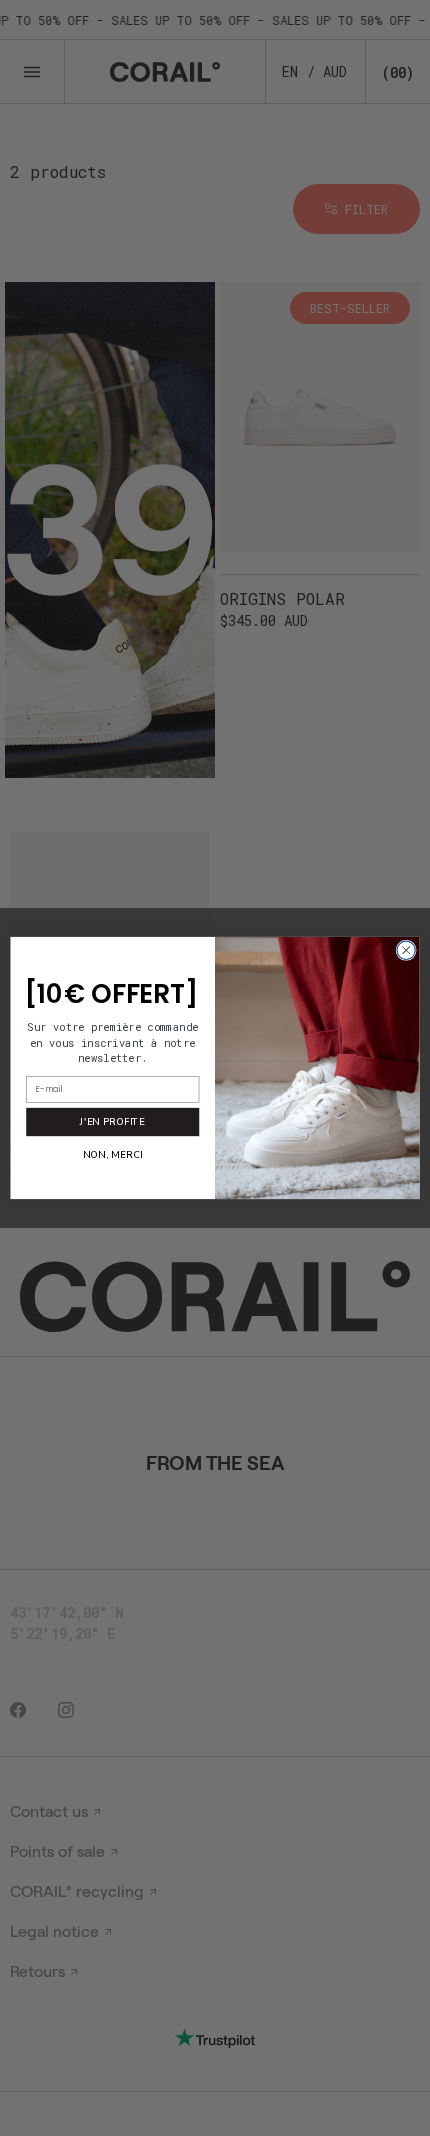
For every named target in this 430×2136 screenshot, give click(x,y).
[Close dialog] (406, 950)
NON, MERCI (112, 1154)
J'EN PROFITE (112, 1121)
